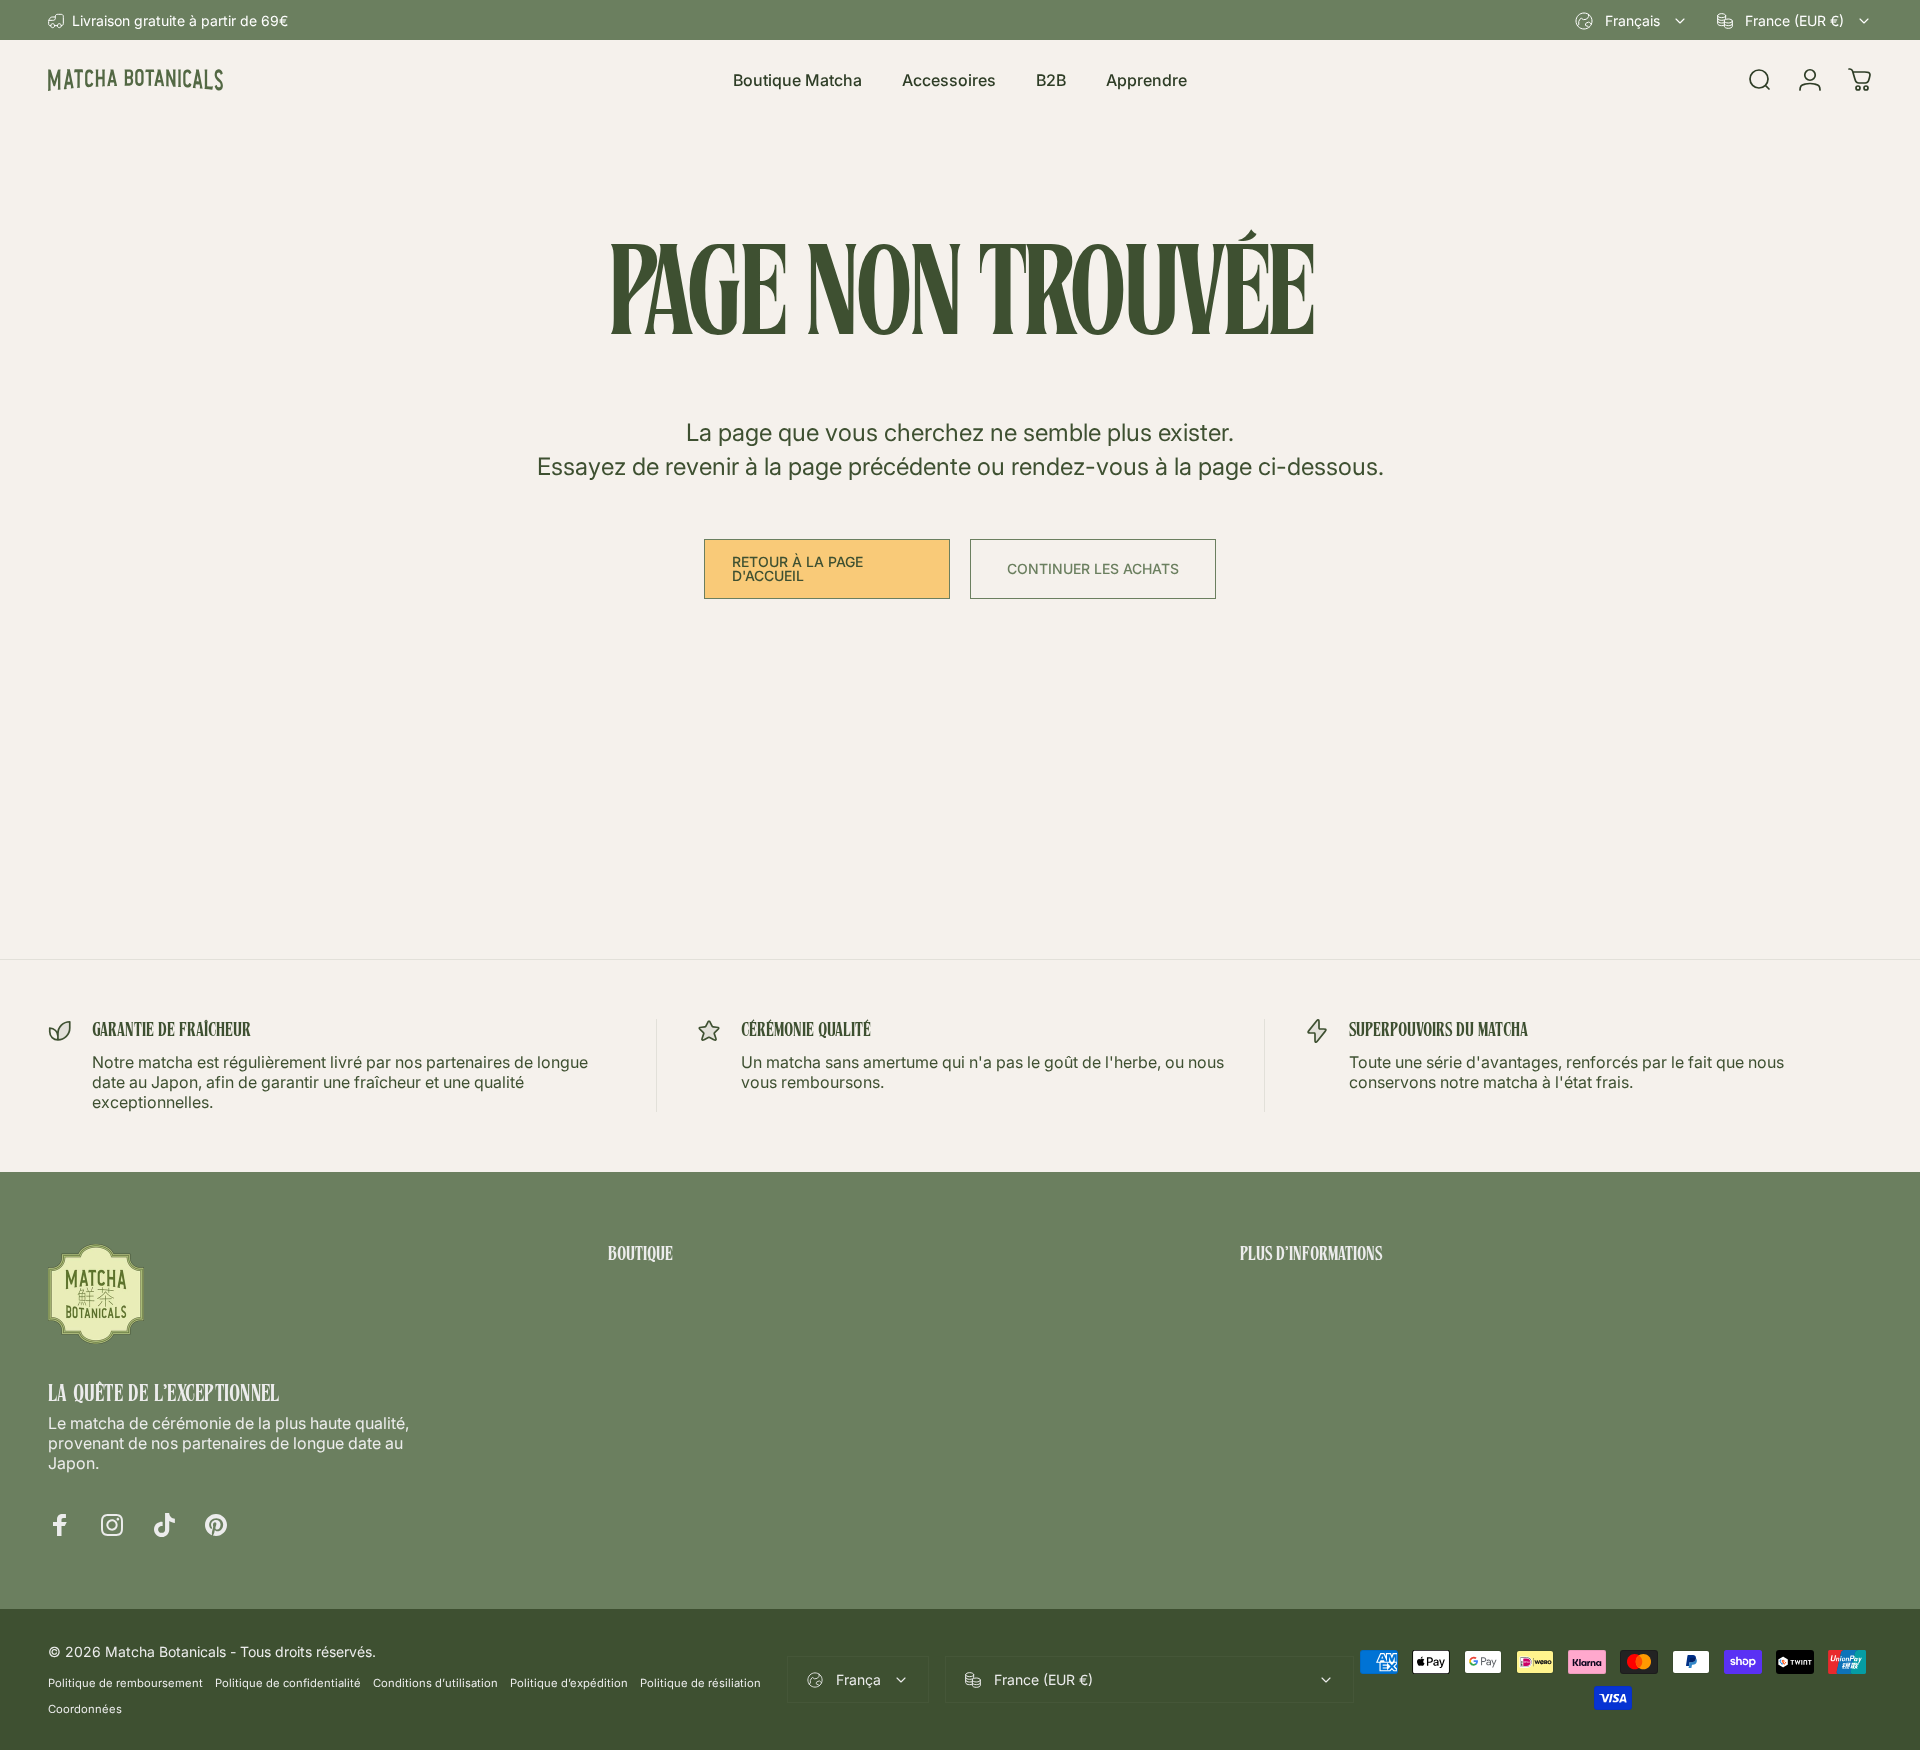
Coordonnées (85, 1709)
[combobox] (1631, 21)
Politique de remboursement (125, 1683)
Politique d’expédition (569, 1683)
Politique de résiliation (700, 1683)
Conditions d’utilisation (435, 1683)
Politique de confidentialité (288, 1683)
